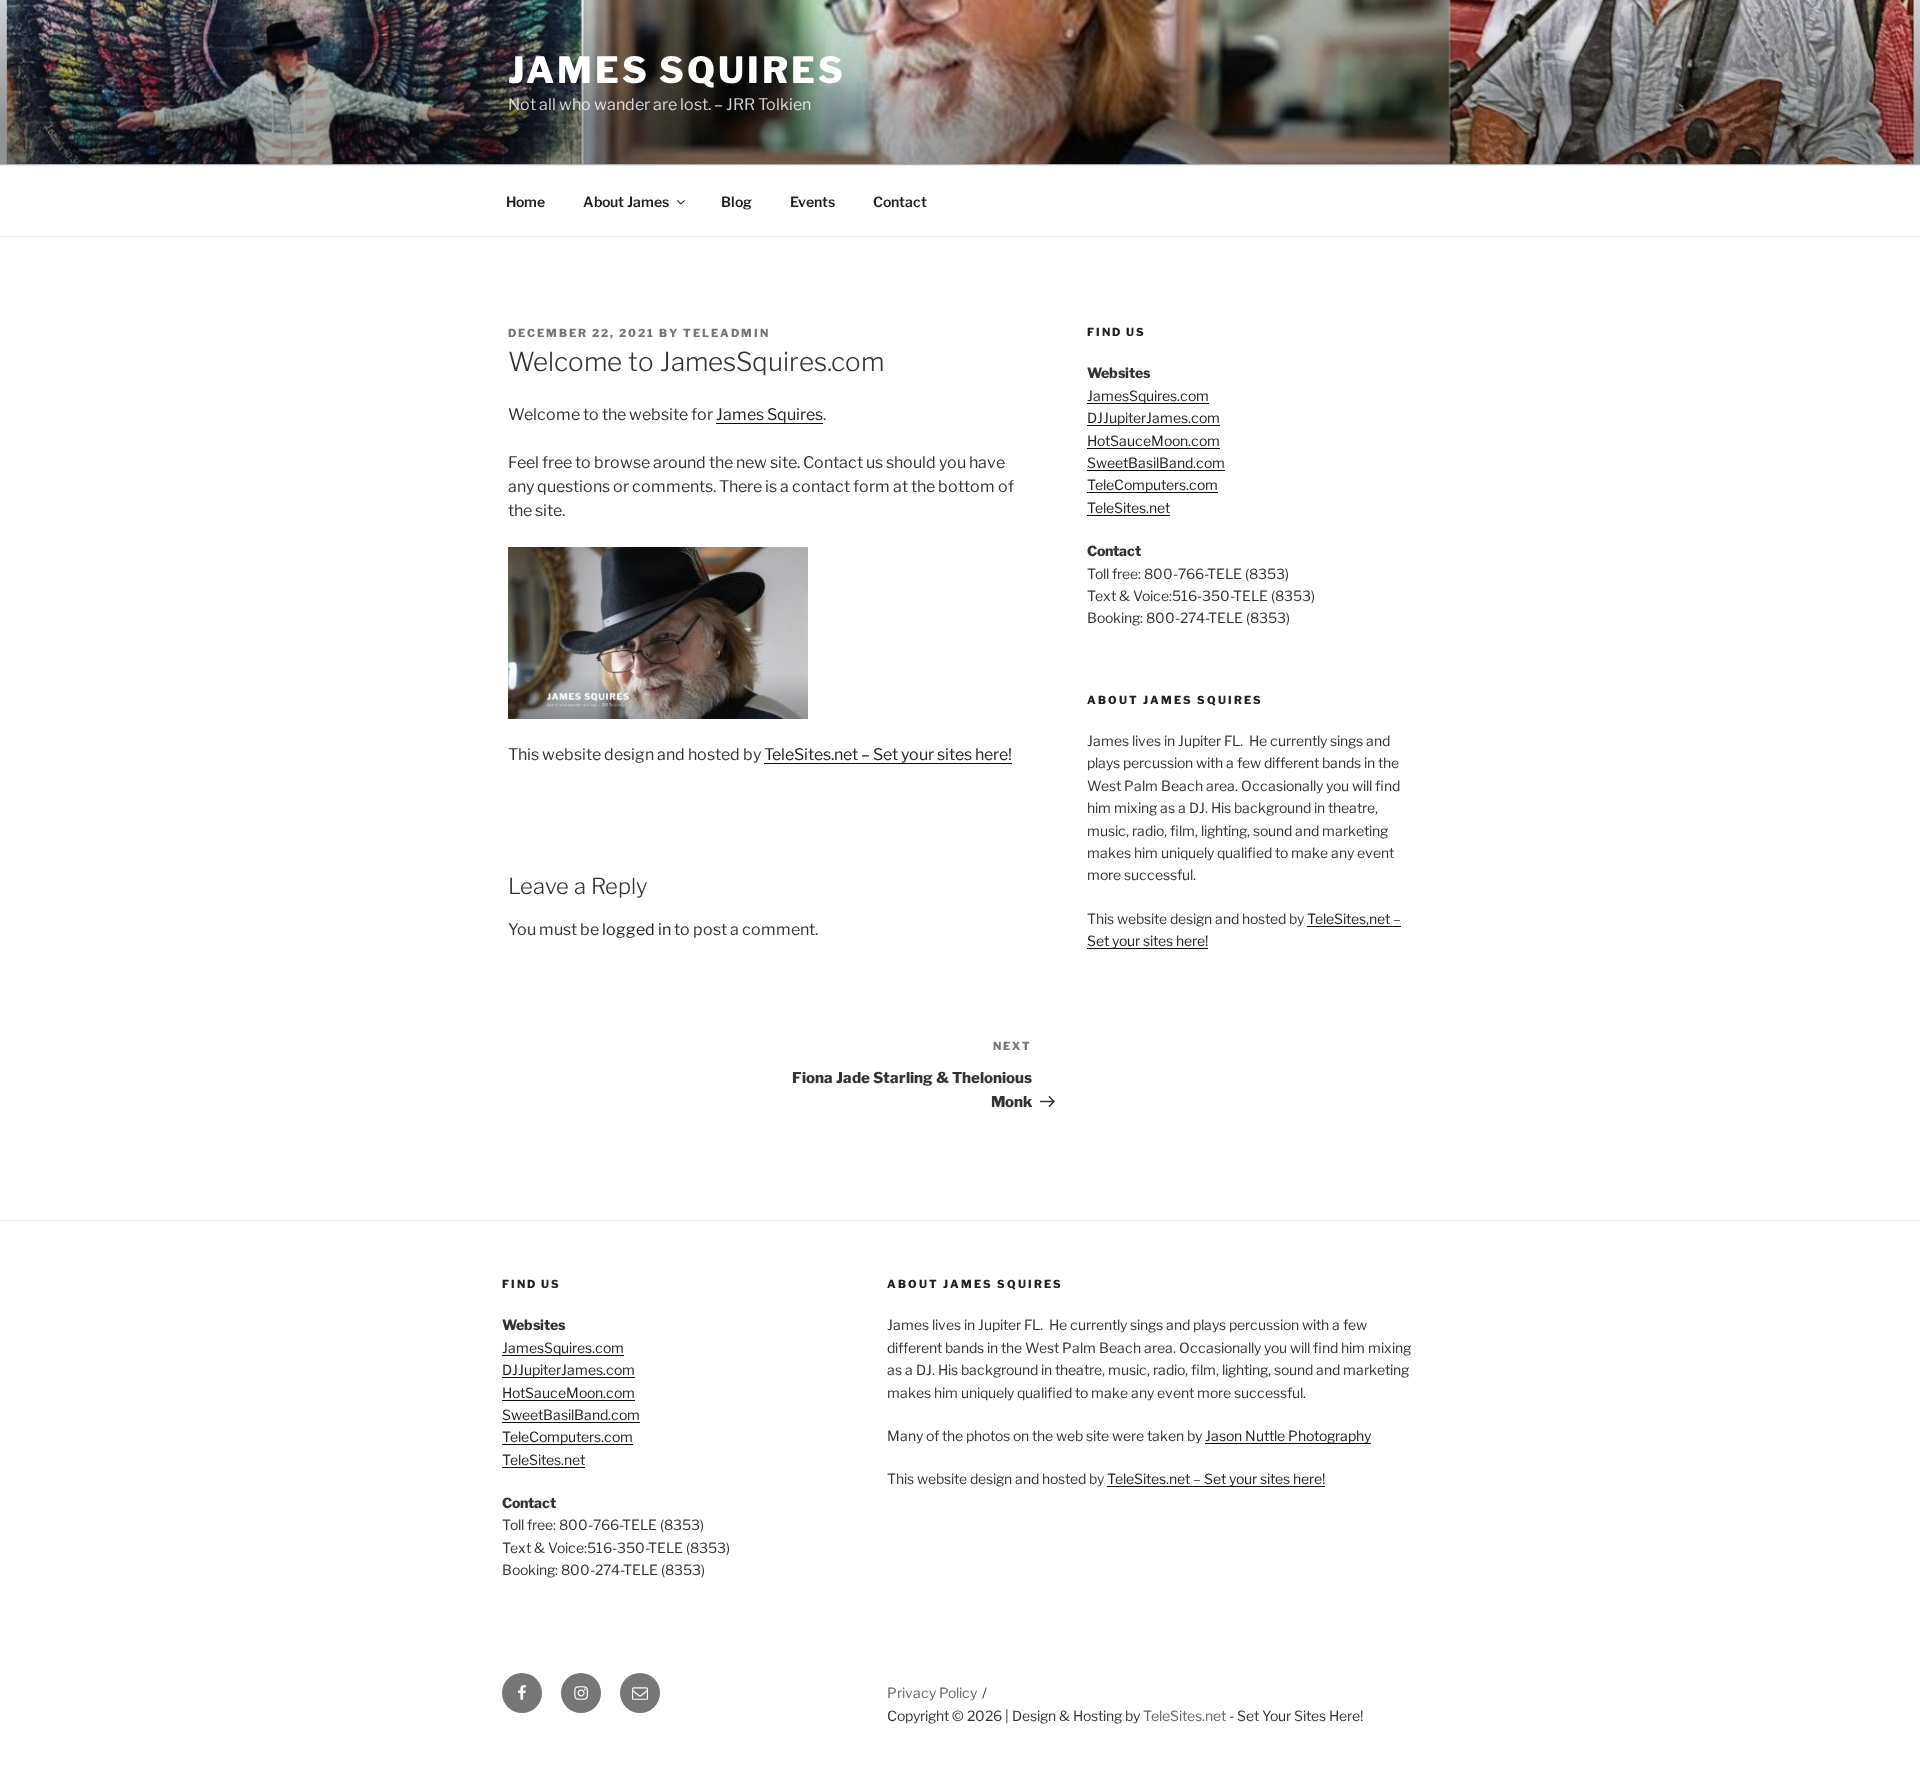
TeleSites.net (1128, 507)
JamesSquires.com (1148, 395)
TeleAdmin (726, 333)
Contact (900, 201)
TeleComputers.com (1152, 484)
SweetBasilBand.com (1156, 462)
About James (626, 201)
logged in (636, 929)
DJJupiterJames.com (1153, 417)
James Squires (676, 70)
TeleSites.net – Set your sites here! (888, 754)
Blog (736, 201)
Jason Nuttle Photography (1288, 1435)
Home (525, 201)
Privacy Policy (932, 1692)
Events (812, 201)
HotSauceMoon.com (1153, 440)
